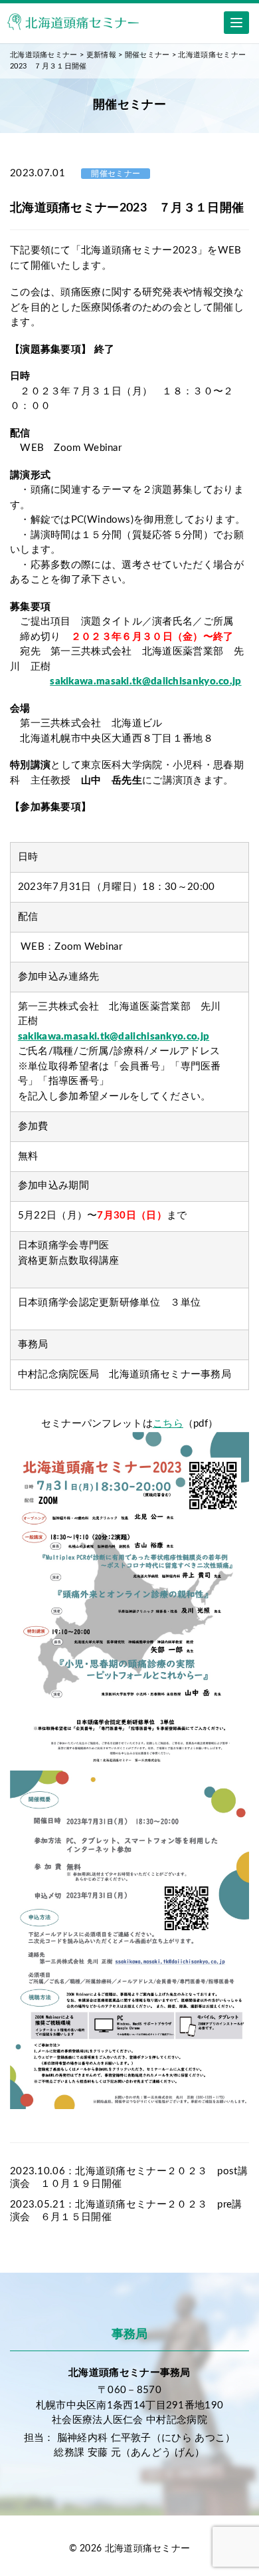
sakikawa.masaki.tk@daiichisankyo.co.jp (145, 681)
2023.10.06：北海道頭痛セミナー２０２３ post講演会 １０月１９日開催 (129, 2178)
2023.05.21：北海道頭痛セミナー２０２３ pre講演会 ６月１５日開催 (126, 2211)
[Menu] (236, 23)
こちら (168, 1424)
